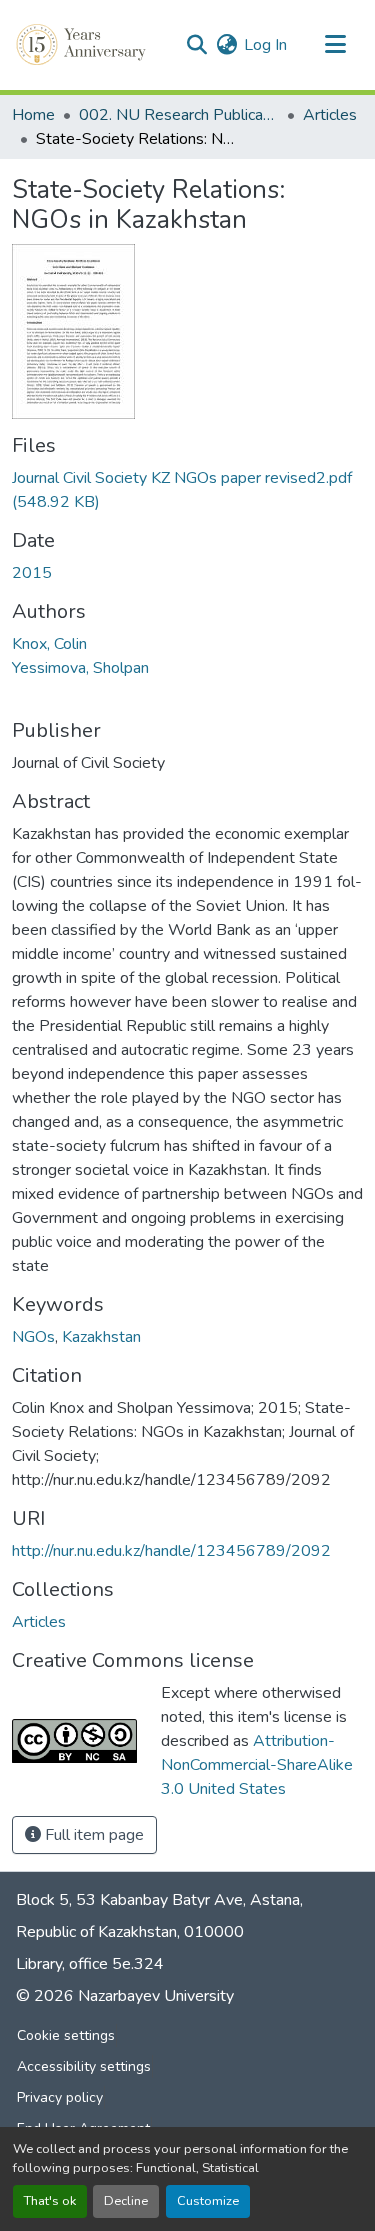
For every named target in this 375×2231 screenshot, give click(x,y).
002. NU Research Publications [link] (179, 115)
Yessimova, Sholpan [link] (80, 668)
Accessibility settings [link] (84, 2066)
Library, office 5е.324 (90, 1964)
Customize (208, 2201)
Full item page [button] (92, 1835)
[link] (187, 490)
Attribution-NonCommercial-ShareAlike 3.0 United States (257, 1765)
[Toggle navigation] (335, 45)
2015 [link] (32, 573)
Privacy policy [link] (60, 2097)
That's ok (50, 2201)
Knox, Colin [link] (49, 644)
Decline (126, 2201)
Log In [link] (265, 45)
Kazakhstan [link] (101, 1337)
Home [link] (33, 115)
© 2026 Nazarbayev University (125, 1996)
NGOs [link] (33, 1337)
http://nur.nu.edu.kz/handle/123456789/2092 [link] (171, 1551)
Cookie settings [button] (66, 2035)
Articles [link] (330, 115)
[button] (83, 45)
